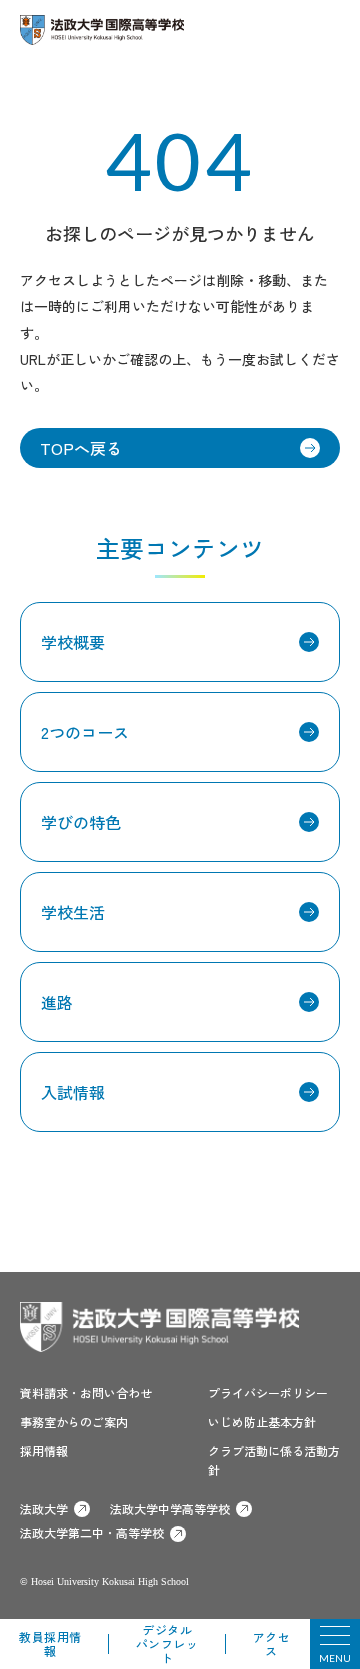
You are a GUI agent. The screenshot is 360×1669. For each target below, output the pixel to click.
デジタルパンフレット (167, 1643)
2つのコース (85, 732)
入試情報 (73, 1092)
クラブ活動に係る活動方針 (274, 1460)
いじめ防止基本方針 (262, 1421)
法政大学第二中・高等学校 (92, 1532)
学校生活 (73, 912)
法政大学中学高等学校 (170, 1508)
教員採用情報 (50, 1643)
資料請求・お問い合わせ (86, 1392)
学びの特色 (81, 822)
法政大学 (44, 1508)
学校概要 (73, 642)
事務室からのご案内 (74, 1421)
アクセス (272, 1643)
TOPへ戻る (81, 448)
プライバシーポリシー (268, 1392)
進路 (57, 1002)
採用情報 (44, 1450)
